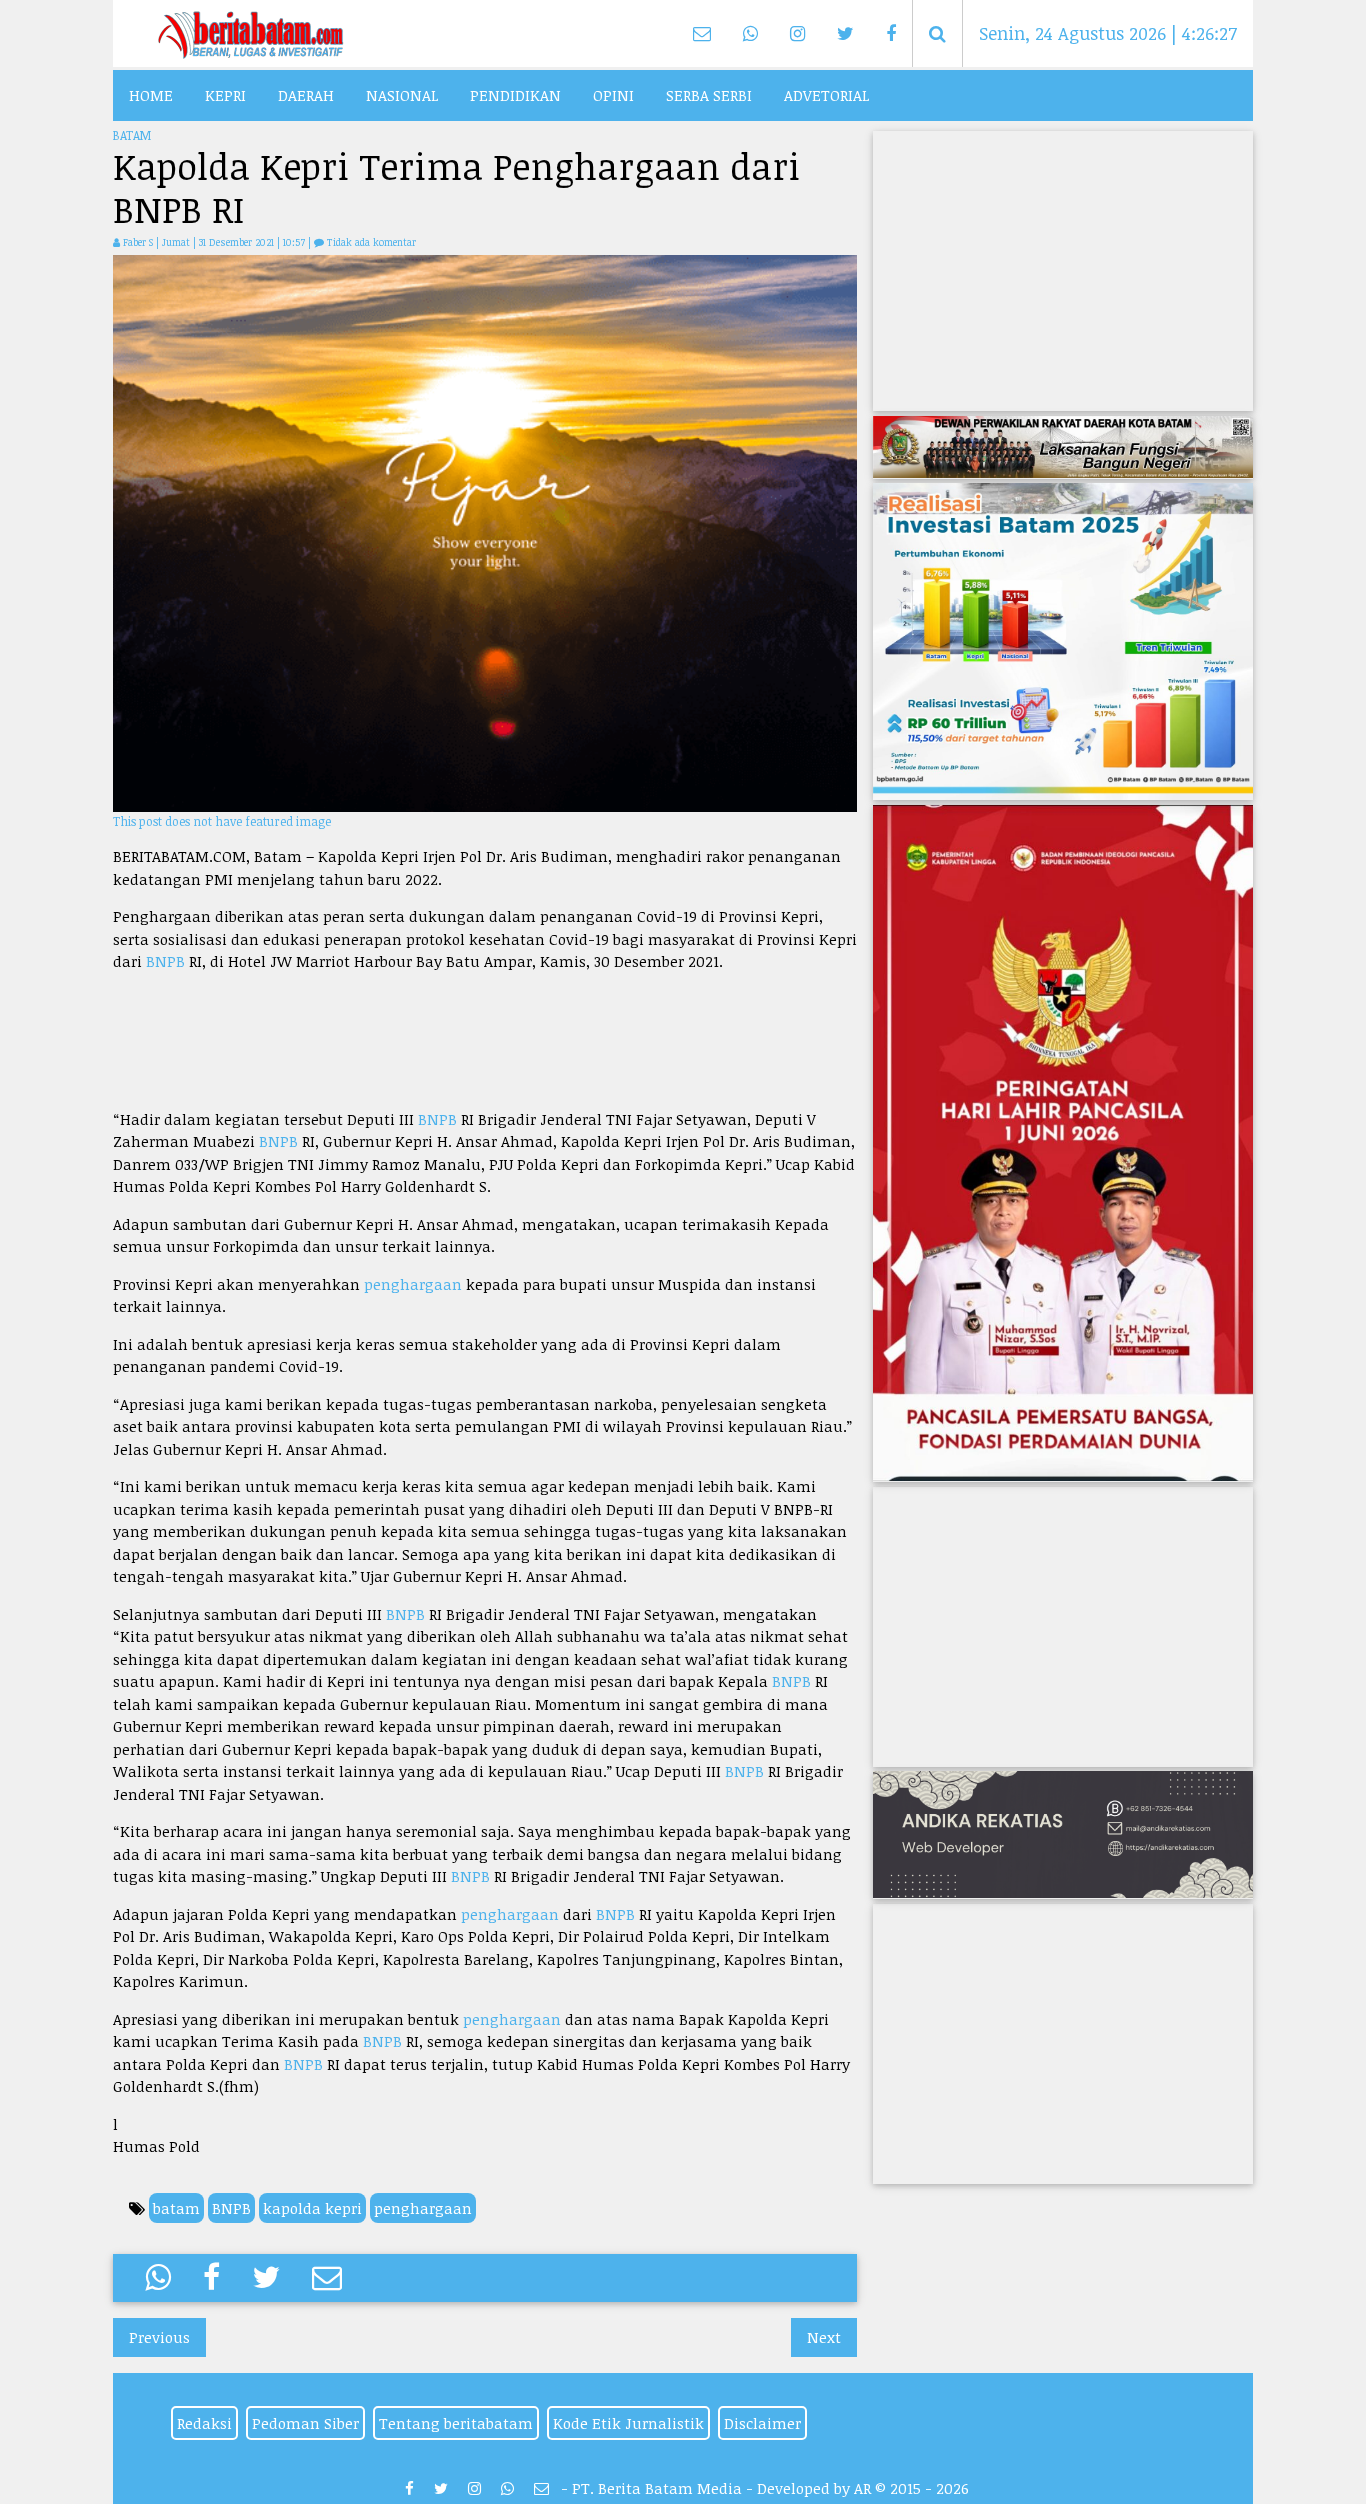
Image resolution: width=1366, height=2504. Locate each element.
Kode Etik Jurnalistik (628, 2423)
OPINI (613, 95)
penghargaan (413, 1284)
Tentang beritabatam (456, 2423)
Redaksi (204, 2423)
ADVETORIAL (826, 95)
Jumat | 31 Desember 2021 (219, 242)
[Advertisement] (485, 1040)
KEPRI (225, 95)
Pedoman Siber (305, 2423)
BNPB (165, 961)
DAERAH (306, 95)
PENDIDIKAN (515, 95)
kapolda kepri (312, 2208)
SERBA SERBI (709, 95)
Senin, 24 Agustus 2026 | (1108, 33)
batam (176, 2208)
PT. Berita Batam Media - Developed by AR (721, 2488)
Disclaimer (762, 2423)
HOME (151, 95)
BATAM (132, 135)
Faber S (138, 242)
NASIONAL (402, 95)
